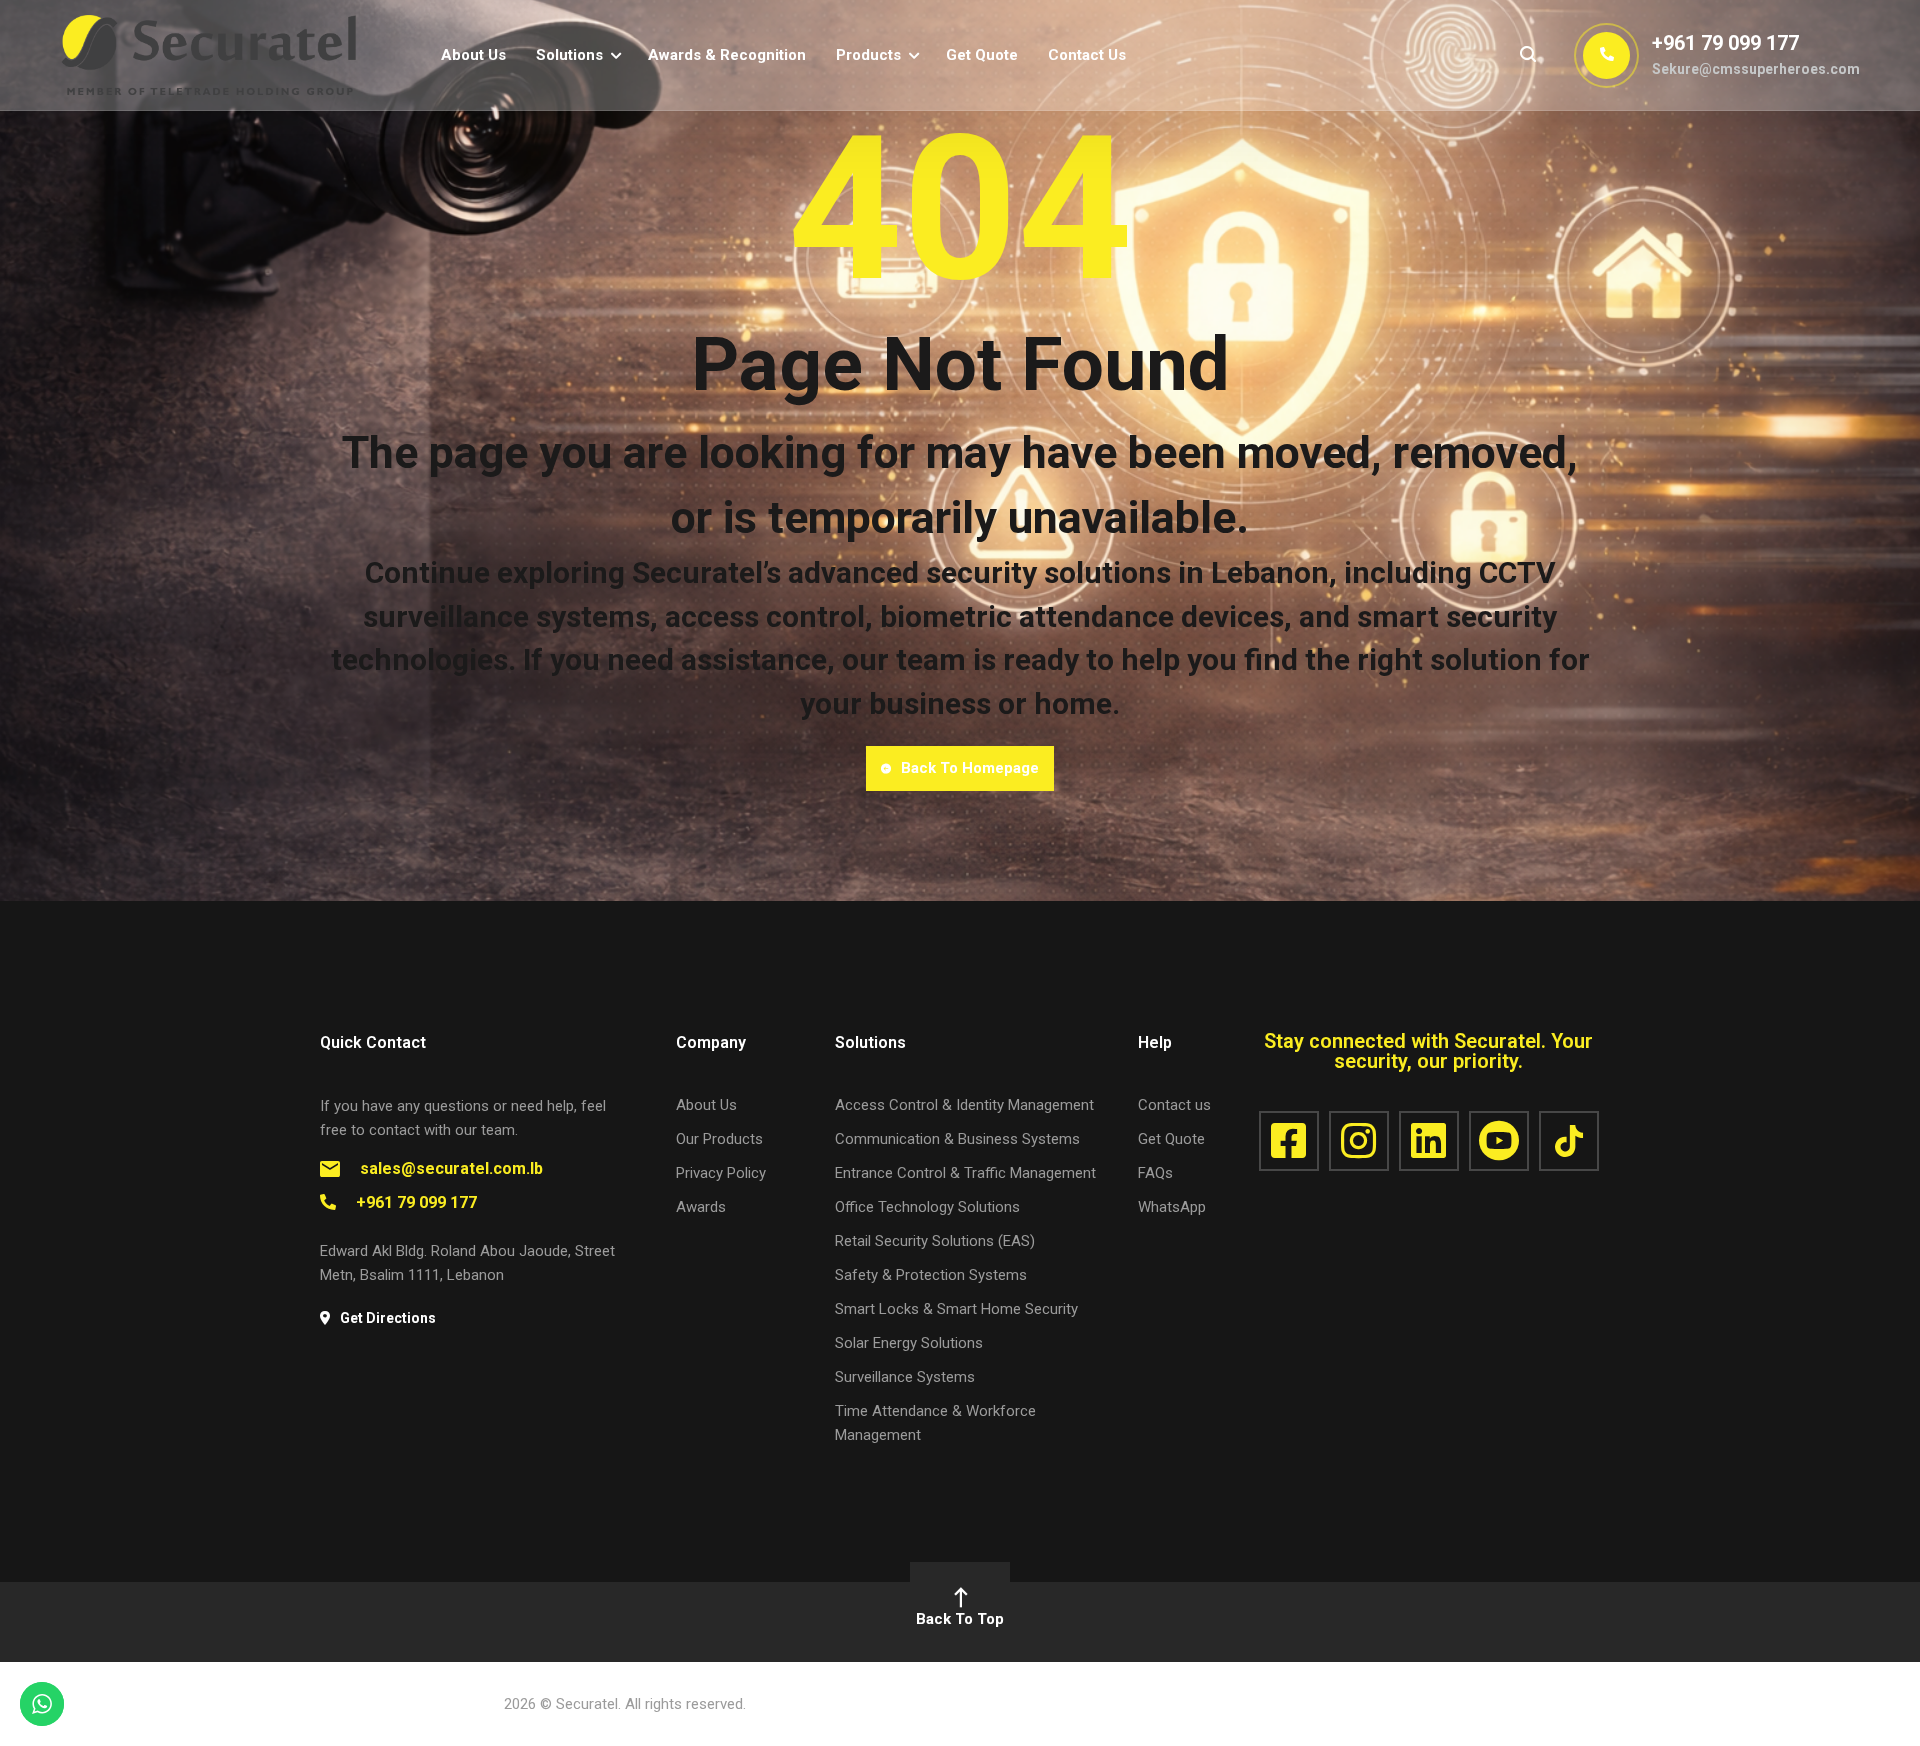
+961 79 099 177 (1725, 43)
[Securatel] (210, 54)
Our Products (719, 1139)
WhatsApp (1172, 1207)
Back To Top (960, 1619)
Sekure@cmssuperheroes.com (1756, 69)
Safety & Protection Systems (931, 1275)
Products (868, 55)
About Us (473, 55)
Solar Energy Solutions (909, 1343)
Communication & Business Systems (957, 1139)
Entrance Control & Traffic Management (965, 1173)
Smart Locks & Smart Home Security (956, 1309)
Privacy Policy (721, 1173)
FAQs (1155, 1173)
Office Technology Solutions (927, 1207)
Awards (701, 1207)
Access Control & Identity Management (964, 1105)
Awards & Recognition (727, 55)
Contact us (1174, 1105)
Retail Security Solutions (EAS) (935, 1241)
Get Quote (982, 55)
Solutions (569, 55)
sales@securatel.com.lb (451, 1168)
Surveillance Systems (905, 1377)
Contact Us (1087, 55)
